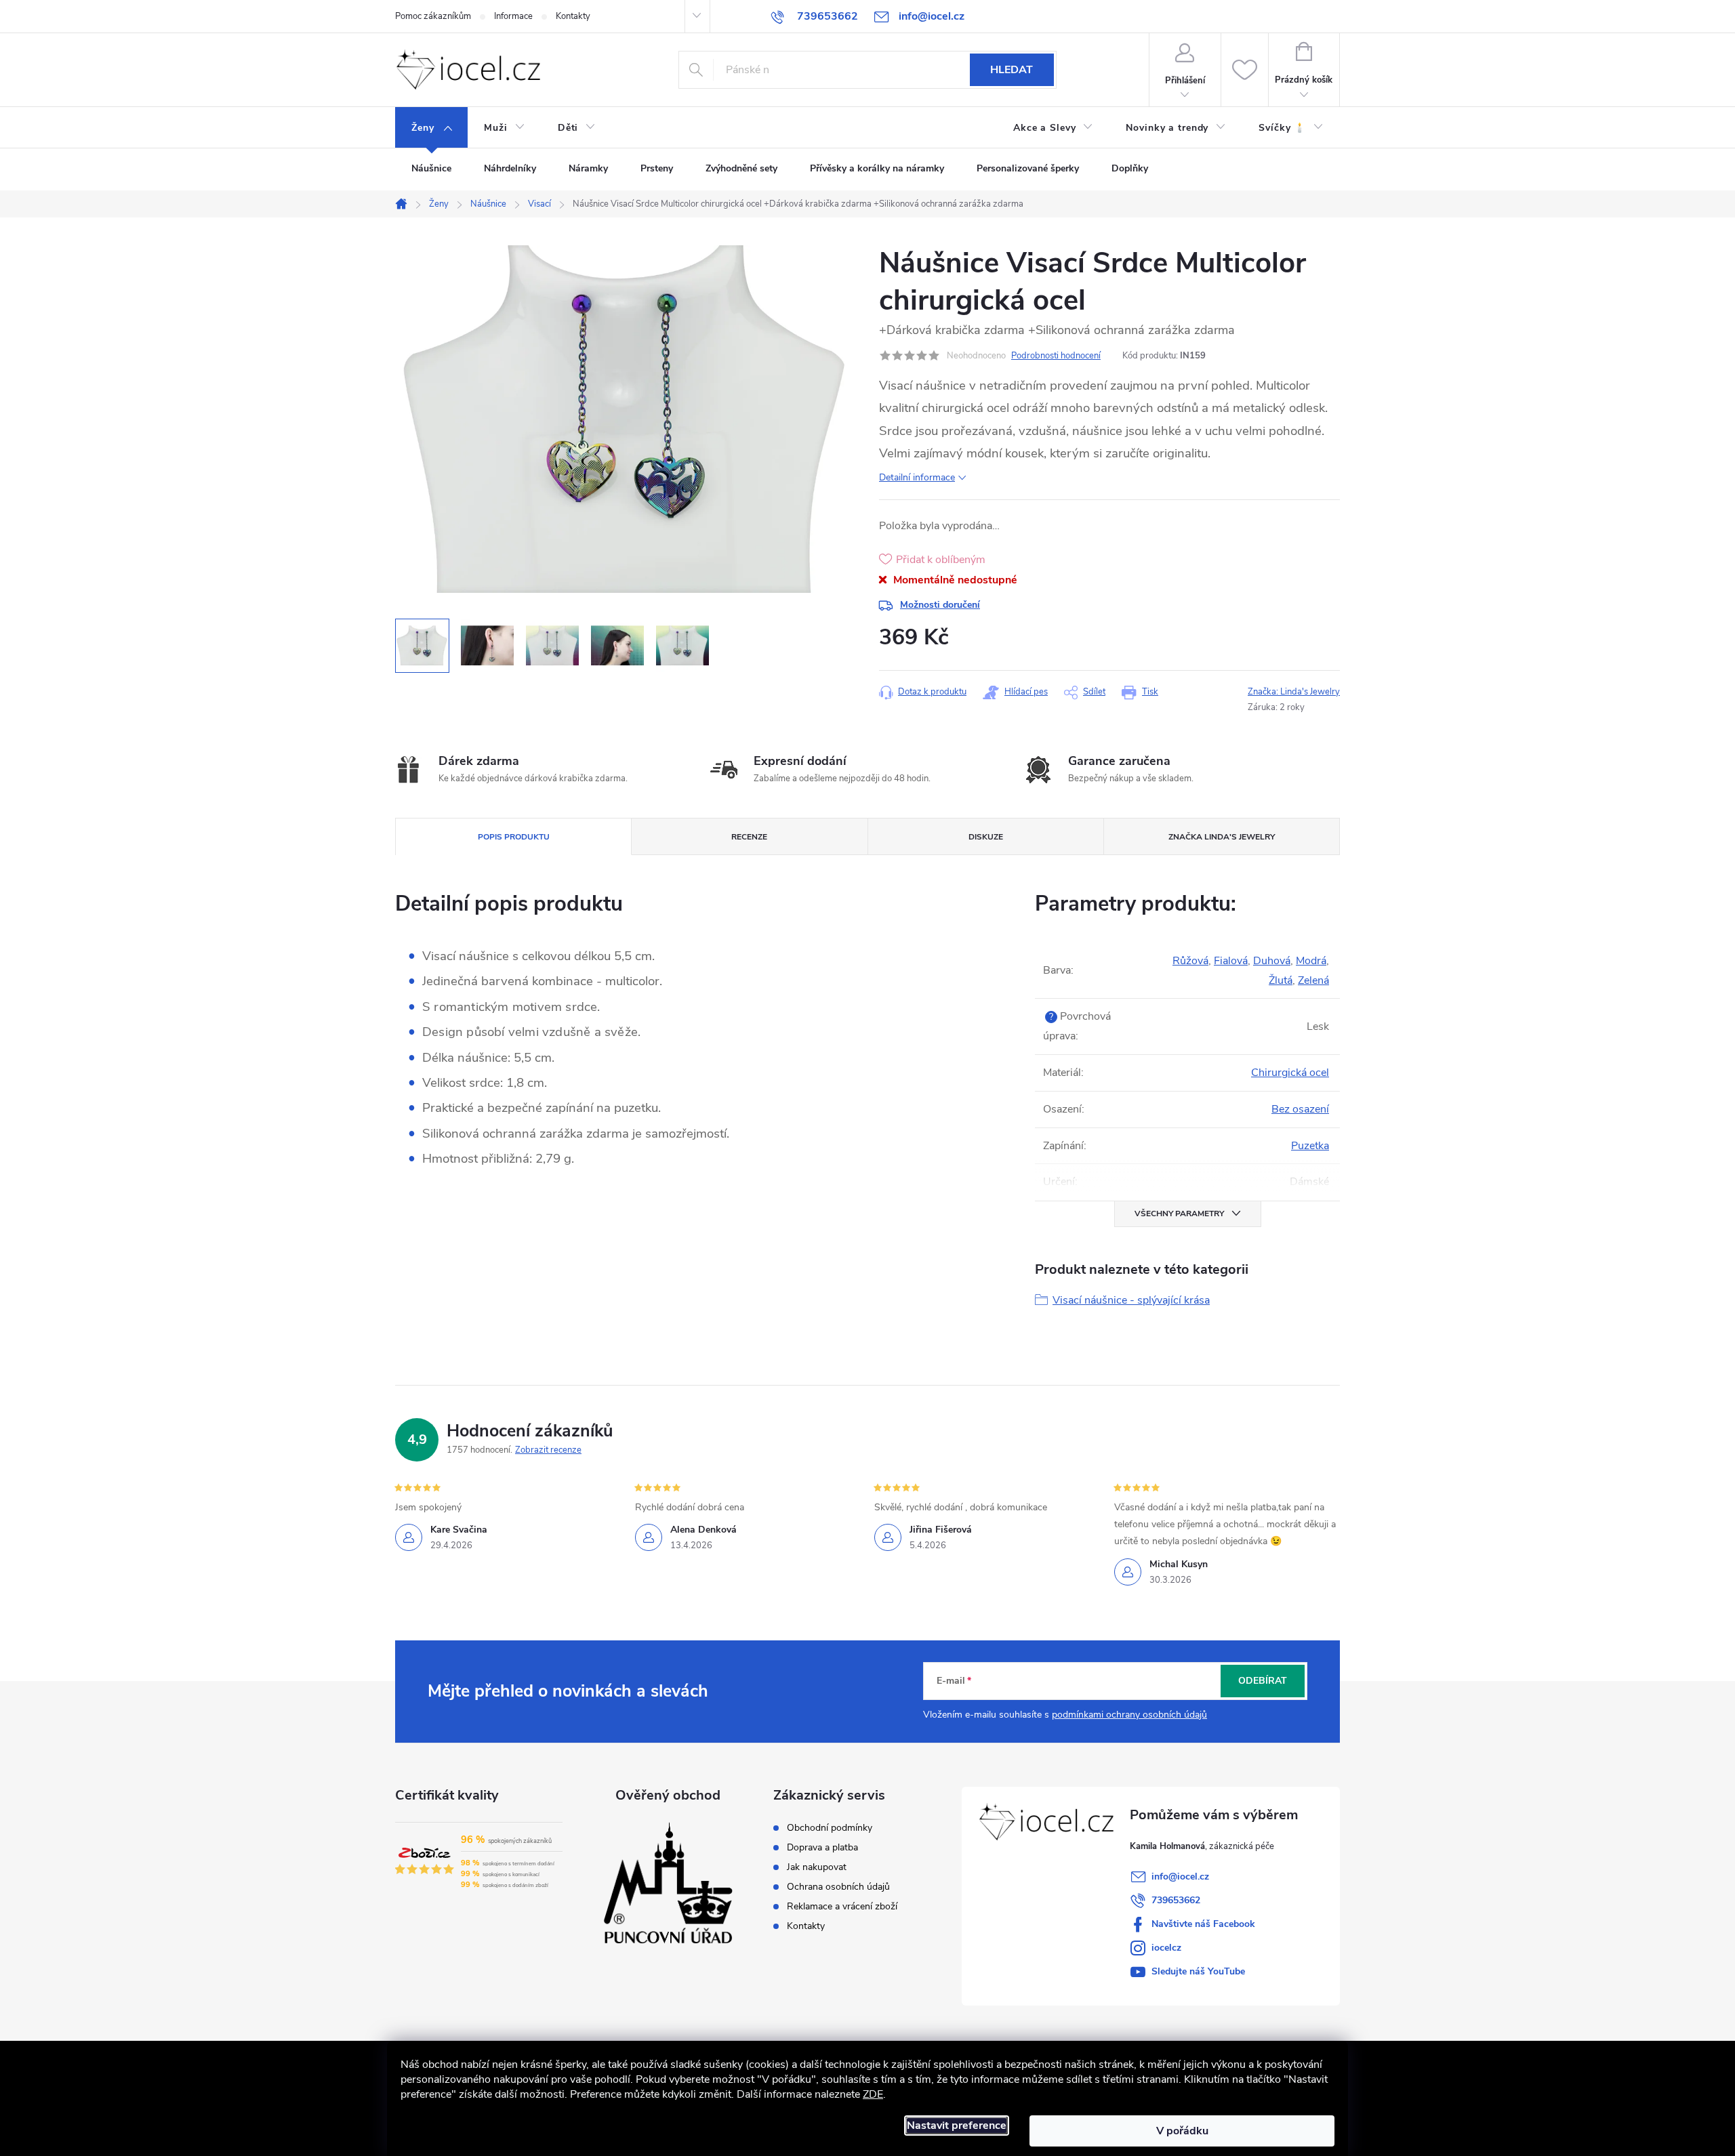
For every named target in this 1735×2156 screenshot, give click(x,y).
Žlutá (1281, 980)
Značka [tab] (1222, 837)
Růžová (1190, 961)
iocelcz (1166, 1948)
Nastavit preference (957, 2126)
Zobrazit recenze (548, 1450)
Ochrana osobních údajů (838, 1887)
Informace (513, 16)
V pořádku (1182, 2131)
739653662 (1176, 1900)
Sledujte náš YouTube (1198, 1971)
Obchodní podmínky (830, 1828)
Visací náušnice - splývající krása (1131, 1300)
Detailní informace (917, 477)
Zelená (1313, 980)
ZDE (873, 2094)
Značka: (1294, 692)
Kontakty (573, 16)
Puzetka (1310, 1146)
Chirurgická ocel (1290, 1073)
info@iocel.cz (1180, 1877)
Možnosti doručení (940, 605)
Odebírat (1263, 1681)
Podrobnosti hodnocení (1056, 356)
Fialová (1231, 961)
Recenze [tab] (749, 837)
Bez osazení (1300, 1109)
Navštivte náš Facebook (1203, 1924)
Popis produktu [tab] (514, 837)
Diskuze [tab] (986, 837)
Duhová (1272, 961)
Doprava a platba (822, 1848)
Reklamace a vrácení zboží (842, 1907)
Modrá (1311, 961)
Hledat (1012, 70)
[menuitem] (431, 128)
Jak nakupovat (817, 1867)
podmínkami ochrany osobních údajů (1129, 1715)
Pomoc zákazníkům (433, 16)
